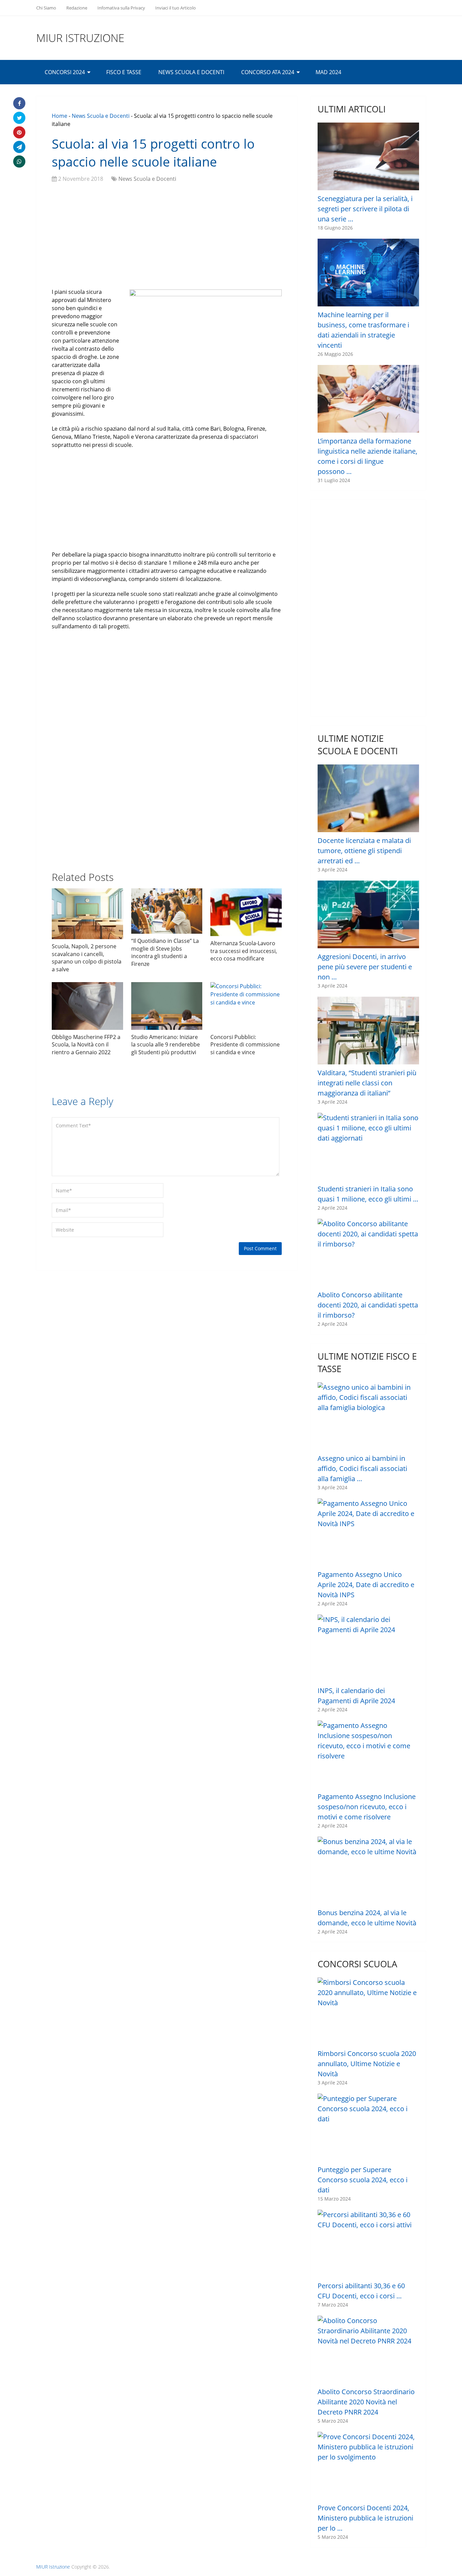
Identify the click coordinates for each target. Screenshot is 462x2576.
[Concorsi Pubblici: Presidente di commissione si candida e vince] (246, 1006)
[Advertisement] (167, 237)
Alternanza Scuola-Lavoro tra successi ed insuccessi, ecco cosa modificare (244, 951)
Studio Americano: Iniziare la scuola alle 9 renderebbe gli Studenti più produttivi (166, 1045)
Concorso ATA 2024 (268, 72)
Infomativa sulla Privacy (121, 8)
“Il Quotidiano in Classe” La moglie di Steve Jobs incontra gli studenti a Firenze (165, 952)
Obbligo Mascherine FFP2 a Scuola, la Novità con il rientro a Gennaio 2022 (86, 1045)
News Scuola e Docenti (191, 72)
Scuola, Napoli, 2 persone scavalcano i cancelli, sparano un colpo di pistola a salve (87, 958)
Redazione (77, 8)
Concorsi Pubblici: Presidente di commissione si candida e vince (245, 1045)
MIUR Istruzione (80, 38)
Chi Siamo (46, 8)
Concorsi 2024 (65, 72)
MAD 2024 (328, 72)
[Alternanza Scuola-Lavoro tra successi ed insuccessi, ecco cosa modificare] (246, 912)
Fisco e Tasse (124, 72)
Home (60, 116)
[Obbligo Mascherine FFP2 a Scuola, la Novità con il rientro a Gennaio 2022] (87, 1006)
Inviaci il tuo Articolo (176, 8)
